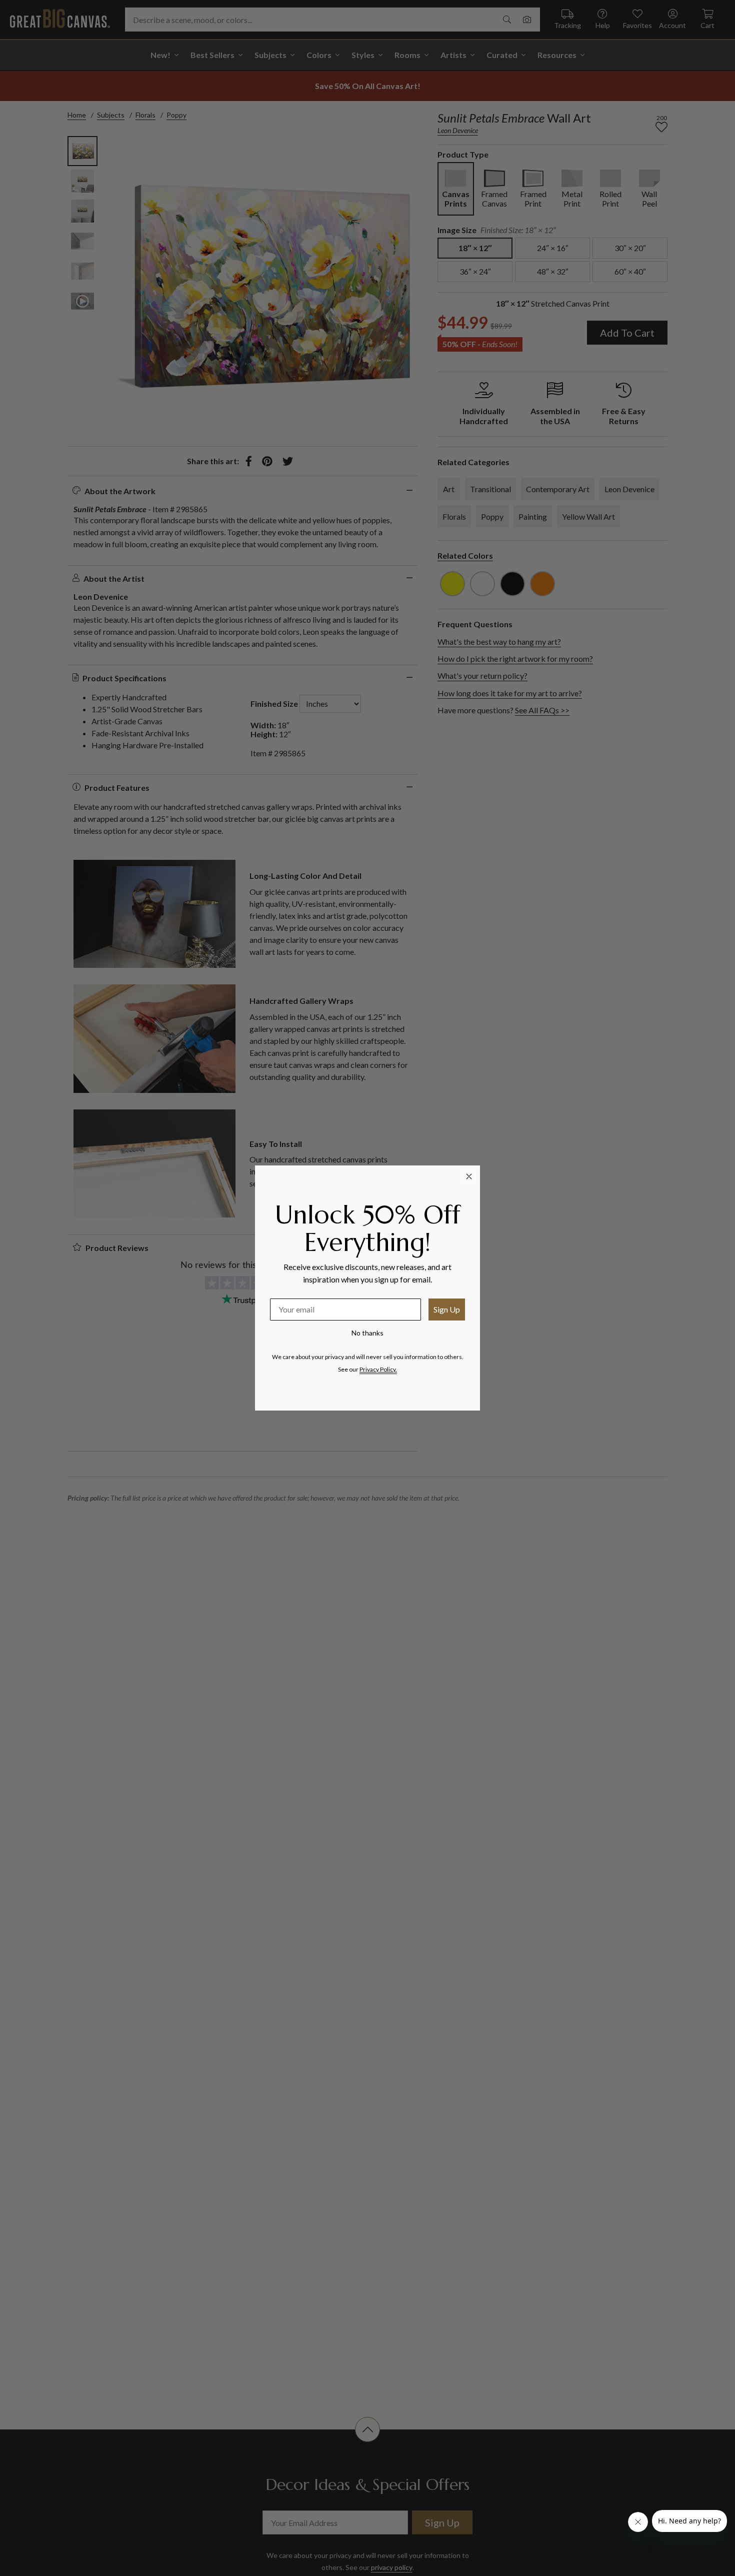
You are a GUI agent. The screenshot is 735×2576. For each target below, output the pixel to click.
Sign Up (447, 1309)
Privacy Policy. (378, 1369)
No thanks (367, 1333)
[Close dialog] (469, 1176)
